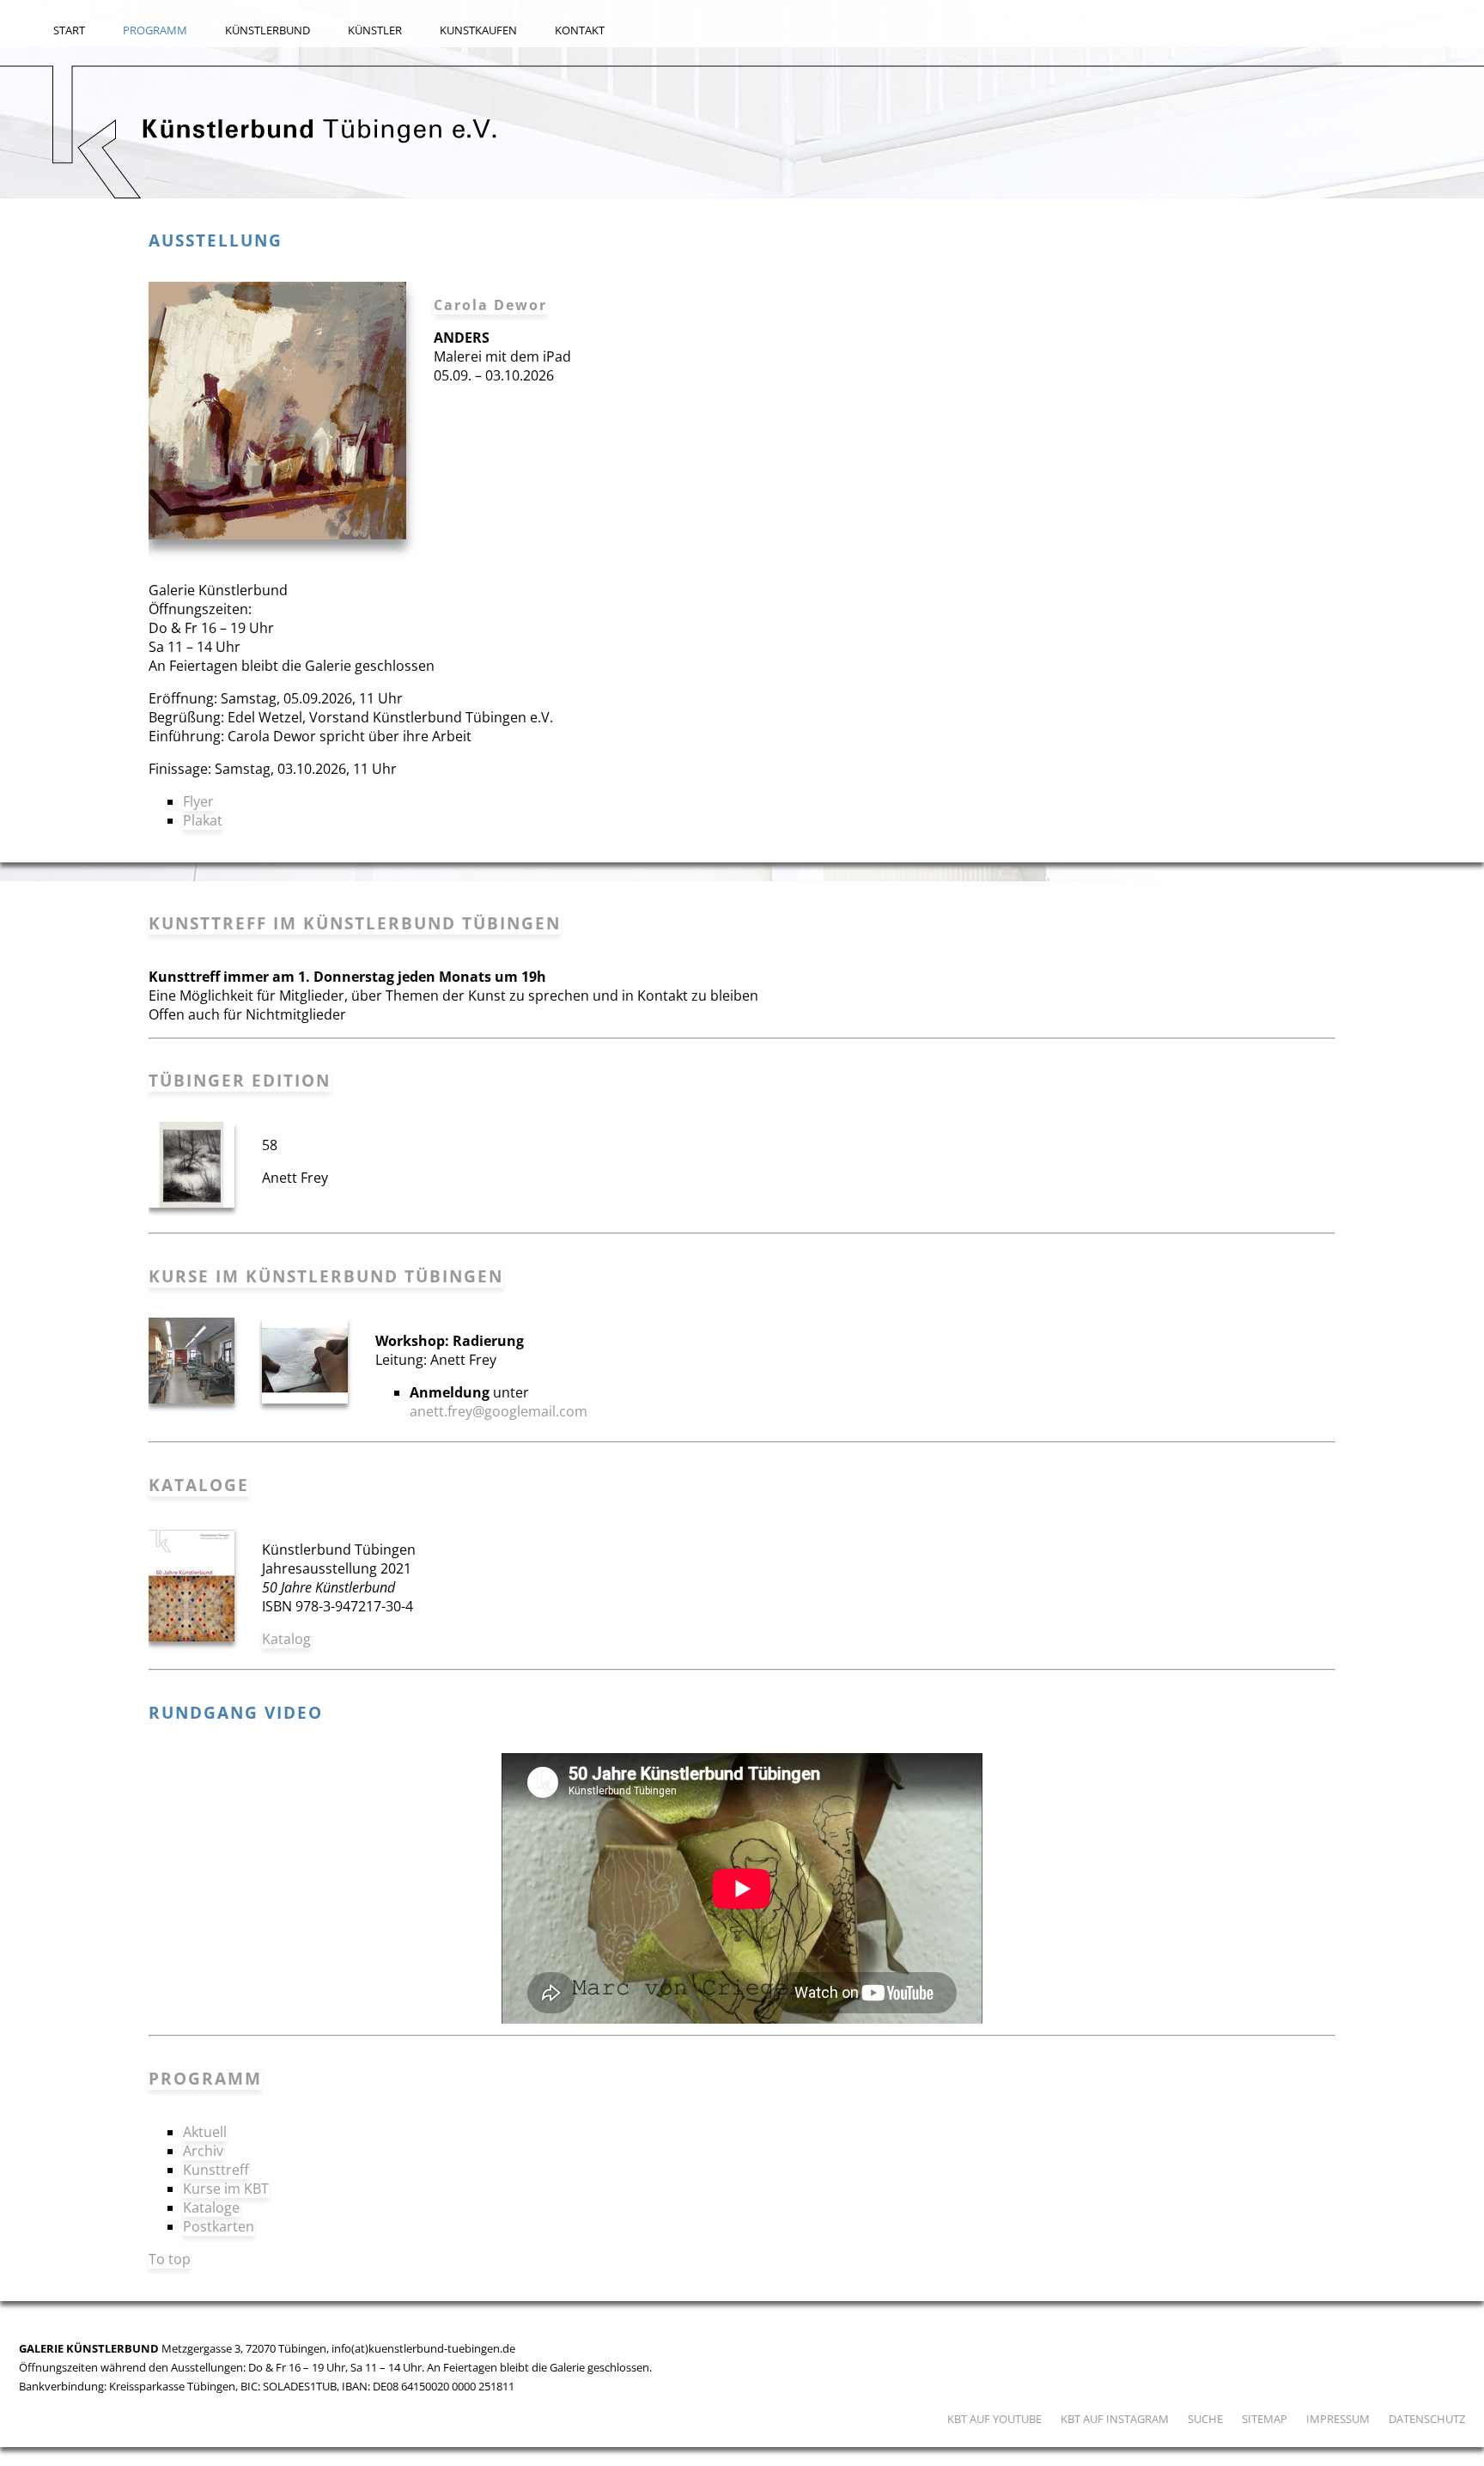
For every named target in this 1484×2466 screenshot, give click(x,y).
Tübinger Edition (240, 1080)
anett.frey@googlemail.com (499, 1411)
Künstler (375, 30)
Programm (155, 30)
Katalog (286, 1639)
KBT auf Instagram (1115, 2419)
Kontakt (580, 30)
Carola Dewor (490, 305)
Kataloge (199, 1485)
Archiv (203, 2151)
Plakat (203, 820)
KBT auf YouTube (994, 2419)
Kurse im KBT (226, 2189)
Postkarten (219, 2226)
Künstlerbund (268, 30)
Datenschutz (1427, 2419)
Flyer (198, 801)
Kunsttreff (216, 2170)
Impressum (1338, 2419)
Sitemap (1265, 2419)
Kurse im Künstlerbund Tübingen (326, 1276)
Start (69, 30)
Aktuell (205, 2132)
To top (170, 2259)
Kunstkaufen (478, 30)
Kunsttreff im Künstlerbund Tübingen (355, 923)
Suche (1205, 2419)
